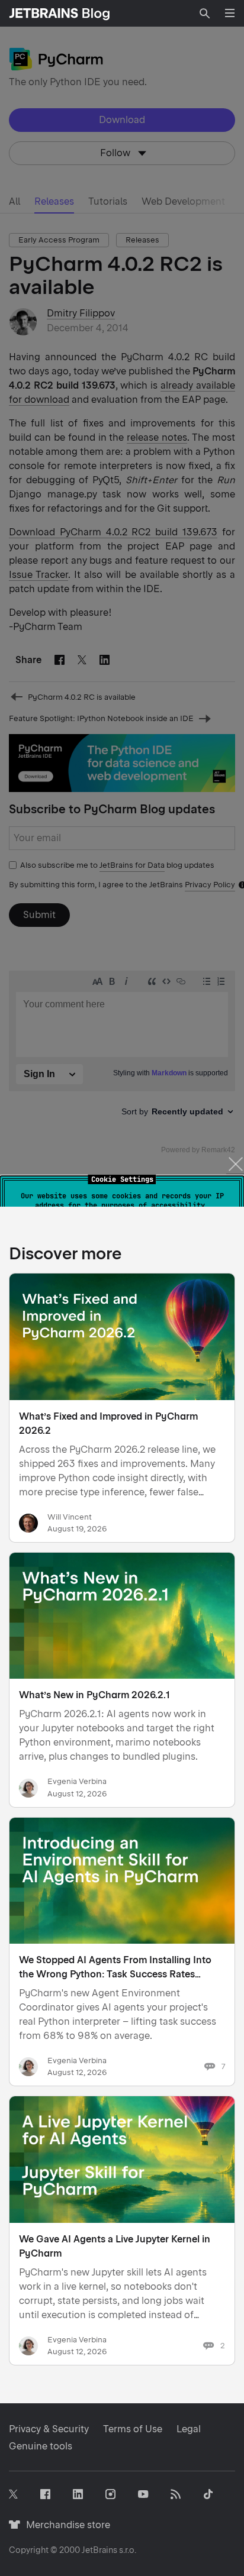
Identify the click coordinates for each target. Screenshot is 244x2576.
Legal (189, 2429)
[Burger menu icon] (230, 13)
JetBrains (99, 2550)
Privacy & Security (49, 2429)
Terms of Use (133, 2429)
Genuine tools (41, 2446)
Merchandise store (65, 2525)
